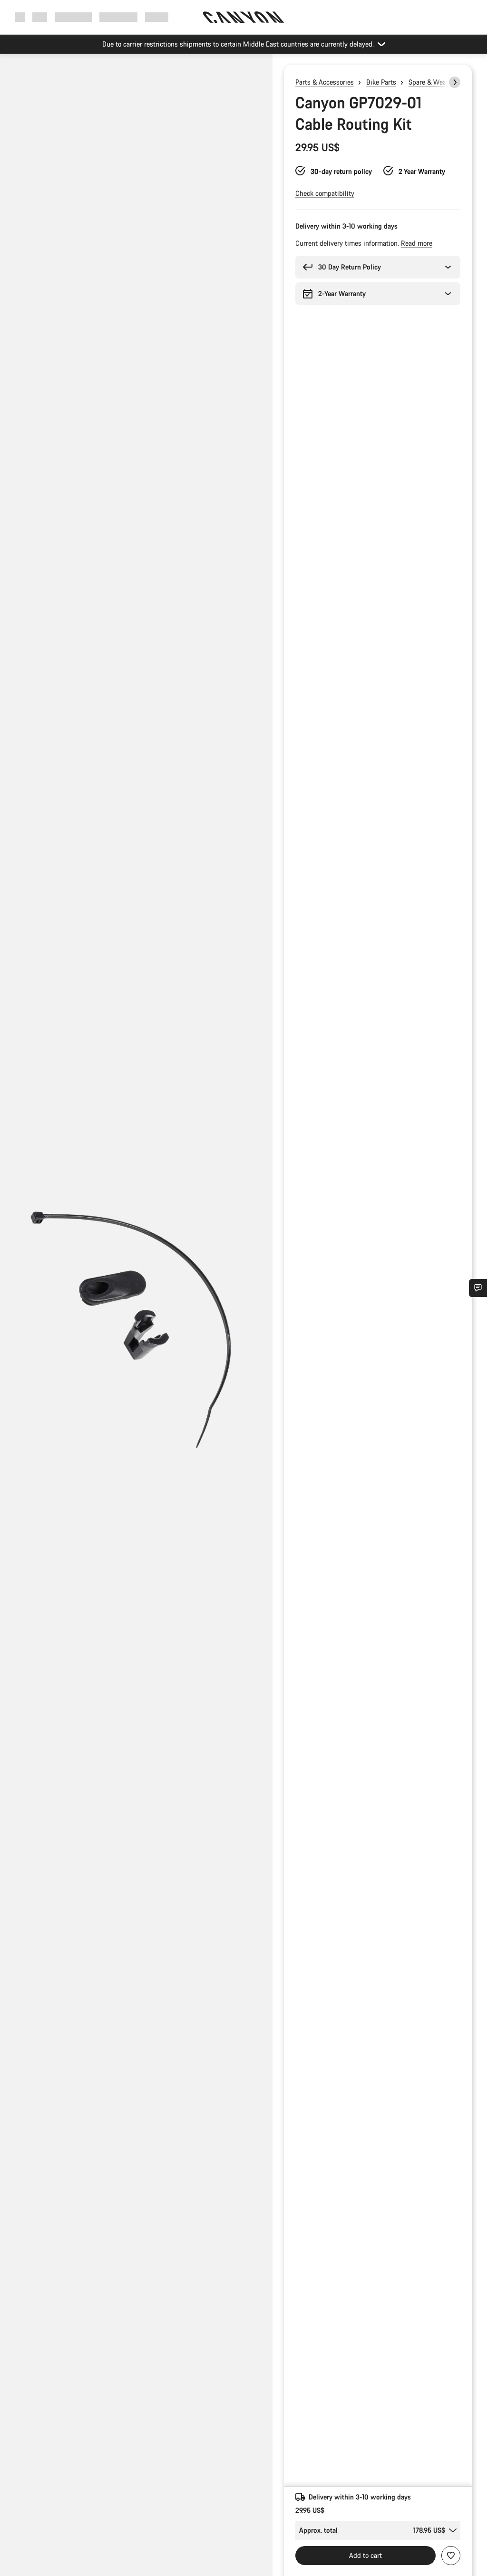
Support (157, 17)
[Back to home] (243, 17)
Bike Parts (381, 82)
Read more (417, 243)
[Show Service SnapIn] (478, 1288)
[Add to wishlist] (451, 2556)
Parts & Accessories (325, 82)
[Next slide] (455, 82)
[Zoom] (136, 1323)
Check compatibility (325, 193)
